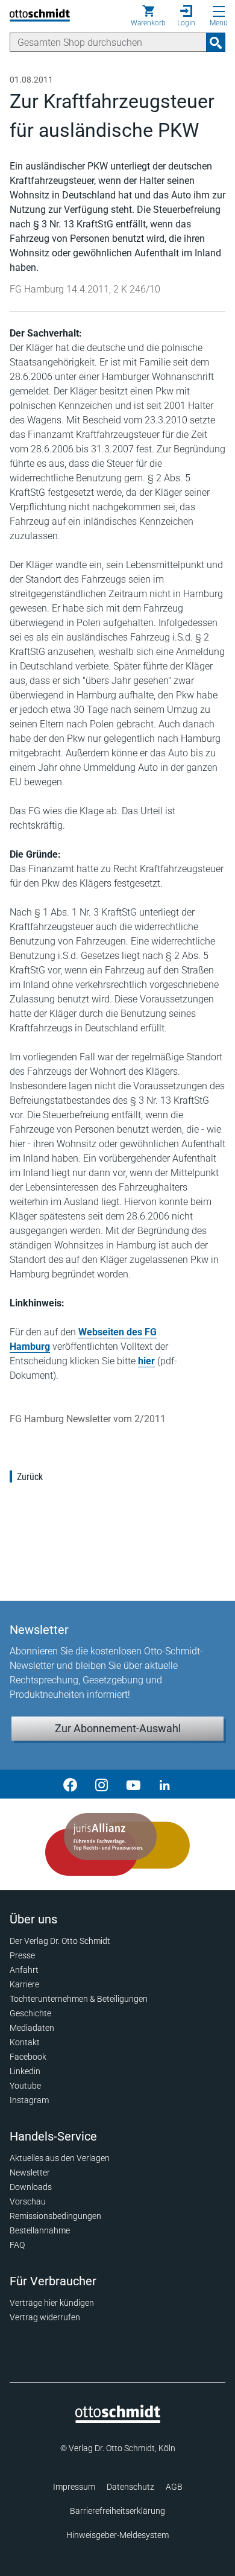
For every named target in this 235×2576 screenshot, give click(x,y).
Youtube (25, 2086)
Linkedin (25, 2071)
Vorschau (28, 2201)
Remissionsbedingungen (55, 2216)
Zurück (30, 1477)
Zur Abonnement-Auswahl (118, 1728)
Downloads (31, 2187)
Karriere (24, 1984)
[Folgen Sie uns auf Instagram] (102, 1784)
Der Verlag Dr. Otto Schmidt (60, 1941)
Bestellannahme (40, 2230)
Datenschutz (130, 2487)
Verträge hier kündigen (52, 2303)
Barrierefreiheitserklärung (117, 2511)
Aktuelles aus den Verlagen (60, 2158)
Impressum (74, 2487)
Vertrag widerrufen (45, 2317)
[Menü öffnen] (219, 11)
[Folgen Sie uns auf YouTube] (133, 1784)
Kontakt (25, 2042)
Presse (22, 1955)
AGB (174, 2487)
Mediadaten (32, 2028)
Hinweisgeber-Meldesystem (117, 2535)
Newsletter (30, 2173)
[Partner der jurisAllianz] (117, 1844)
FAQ (17, 2245)
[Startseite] (118, 2420)
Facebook (28, 2057)
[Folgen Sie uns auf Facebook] (70, 1784)
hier (146, 1361)
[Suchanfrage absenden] (216, 42)
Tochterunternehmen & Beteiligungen (79, 1999)
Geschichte (30, 2013)
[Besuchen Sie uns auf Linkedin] (164, 1784)
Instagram (29, 2100)
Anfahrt (24, 1970)
